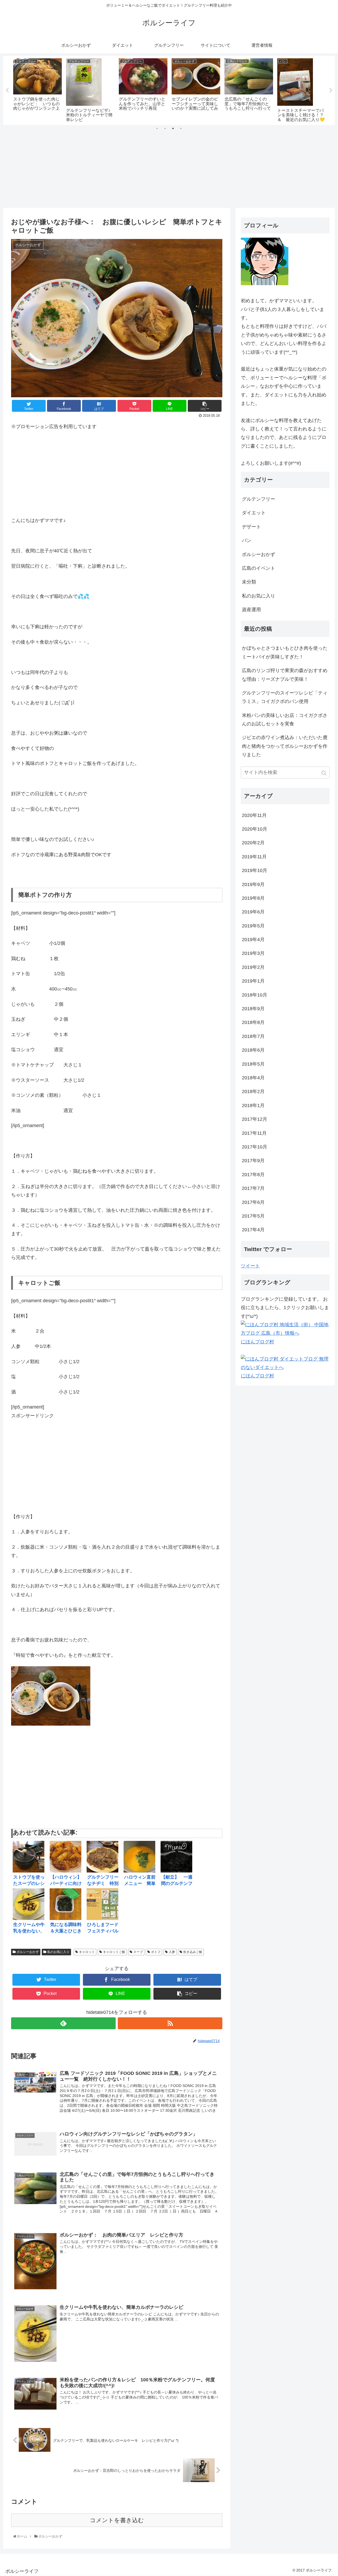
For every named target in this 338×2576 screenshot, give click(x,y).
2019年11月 (254, 857)
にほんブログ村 (257, 1342)
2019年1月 (253, 981)
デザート (251, 527)
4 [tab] (181, 128)
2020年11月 (254, 815)
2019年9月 (253, 884)
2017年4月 (253, 1230)
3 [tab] (173, 128)
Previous (7, 90)
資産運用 (251, 610)
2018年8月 (253, 1022)
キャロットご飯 (114, 1952)
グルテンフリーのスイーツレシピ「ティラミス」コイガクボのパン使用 (285, 697)
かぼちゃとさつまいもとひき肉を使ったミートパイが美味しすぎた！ (285, 652)
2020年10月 (255, 829)
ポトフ (156, 1952)
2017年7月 (253, 1188)
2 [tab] (165, 128)
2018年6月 (253, 1050)
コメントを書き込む (117, 2520)
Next (331, 90)
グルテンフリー (259, 499)
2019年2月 (253, 967)
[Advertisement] (169, 168)
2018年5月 (253, 1064)
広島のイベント (259, 568)
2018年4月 (253, 1078)
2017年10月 (255, 1147)
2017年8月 (253, 1175)
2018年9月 (253, 1009)
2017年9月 (253, 1161)
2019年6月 (253, 912)
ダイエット (254, 513)
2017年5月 (253, 1216)
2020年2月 (253, 843)
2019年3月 (253, 953)
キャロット (87, 1952)
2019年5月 (253, 926)
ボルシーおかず (28, 1952)
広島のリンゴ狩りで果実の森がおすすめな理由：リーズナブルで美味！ (285, 675)
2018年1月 (253, 1105)
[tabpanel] (37, 89)
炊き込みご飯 (193, 1952)
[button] (324, 773)
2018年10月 (255, 995)
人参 (172, 1952)
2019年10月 (255, 870)
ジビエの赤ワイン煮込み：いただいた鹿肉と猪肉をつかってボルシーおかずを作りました (285, 746)
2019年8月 (253, 898)
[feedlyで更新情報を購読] (63, 2023)
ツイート (250, 1266)
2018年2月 (253, 1091)
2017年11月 (254, 1133)
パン (247, 540)
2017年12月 (255, 1119)
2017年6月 (253, 1202)
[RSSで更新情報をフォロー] (170, 2023)
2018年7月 (253, 1036)
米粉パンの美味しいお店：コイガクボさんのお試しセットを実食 (285, 720)
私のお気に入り (58, 1952)
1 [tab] (157, 128)
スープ (138, 1952)
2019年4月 (253, 940)
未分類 (249, 582)
